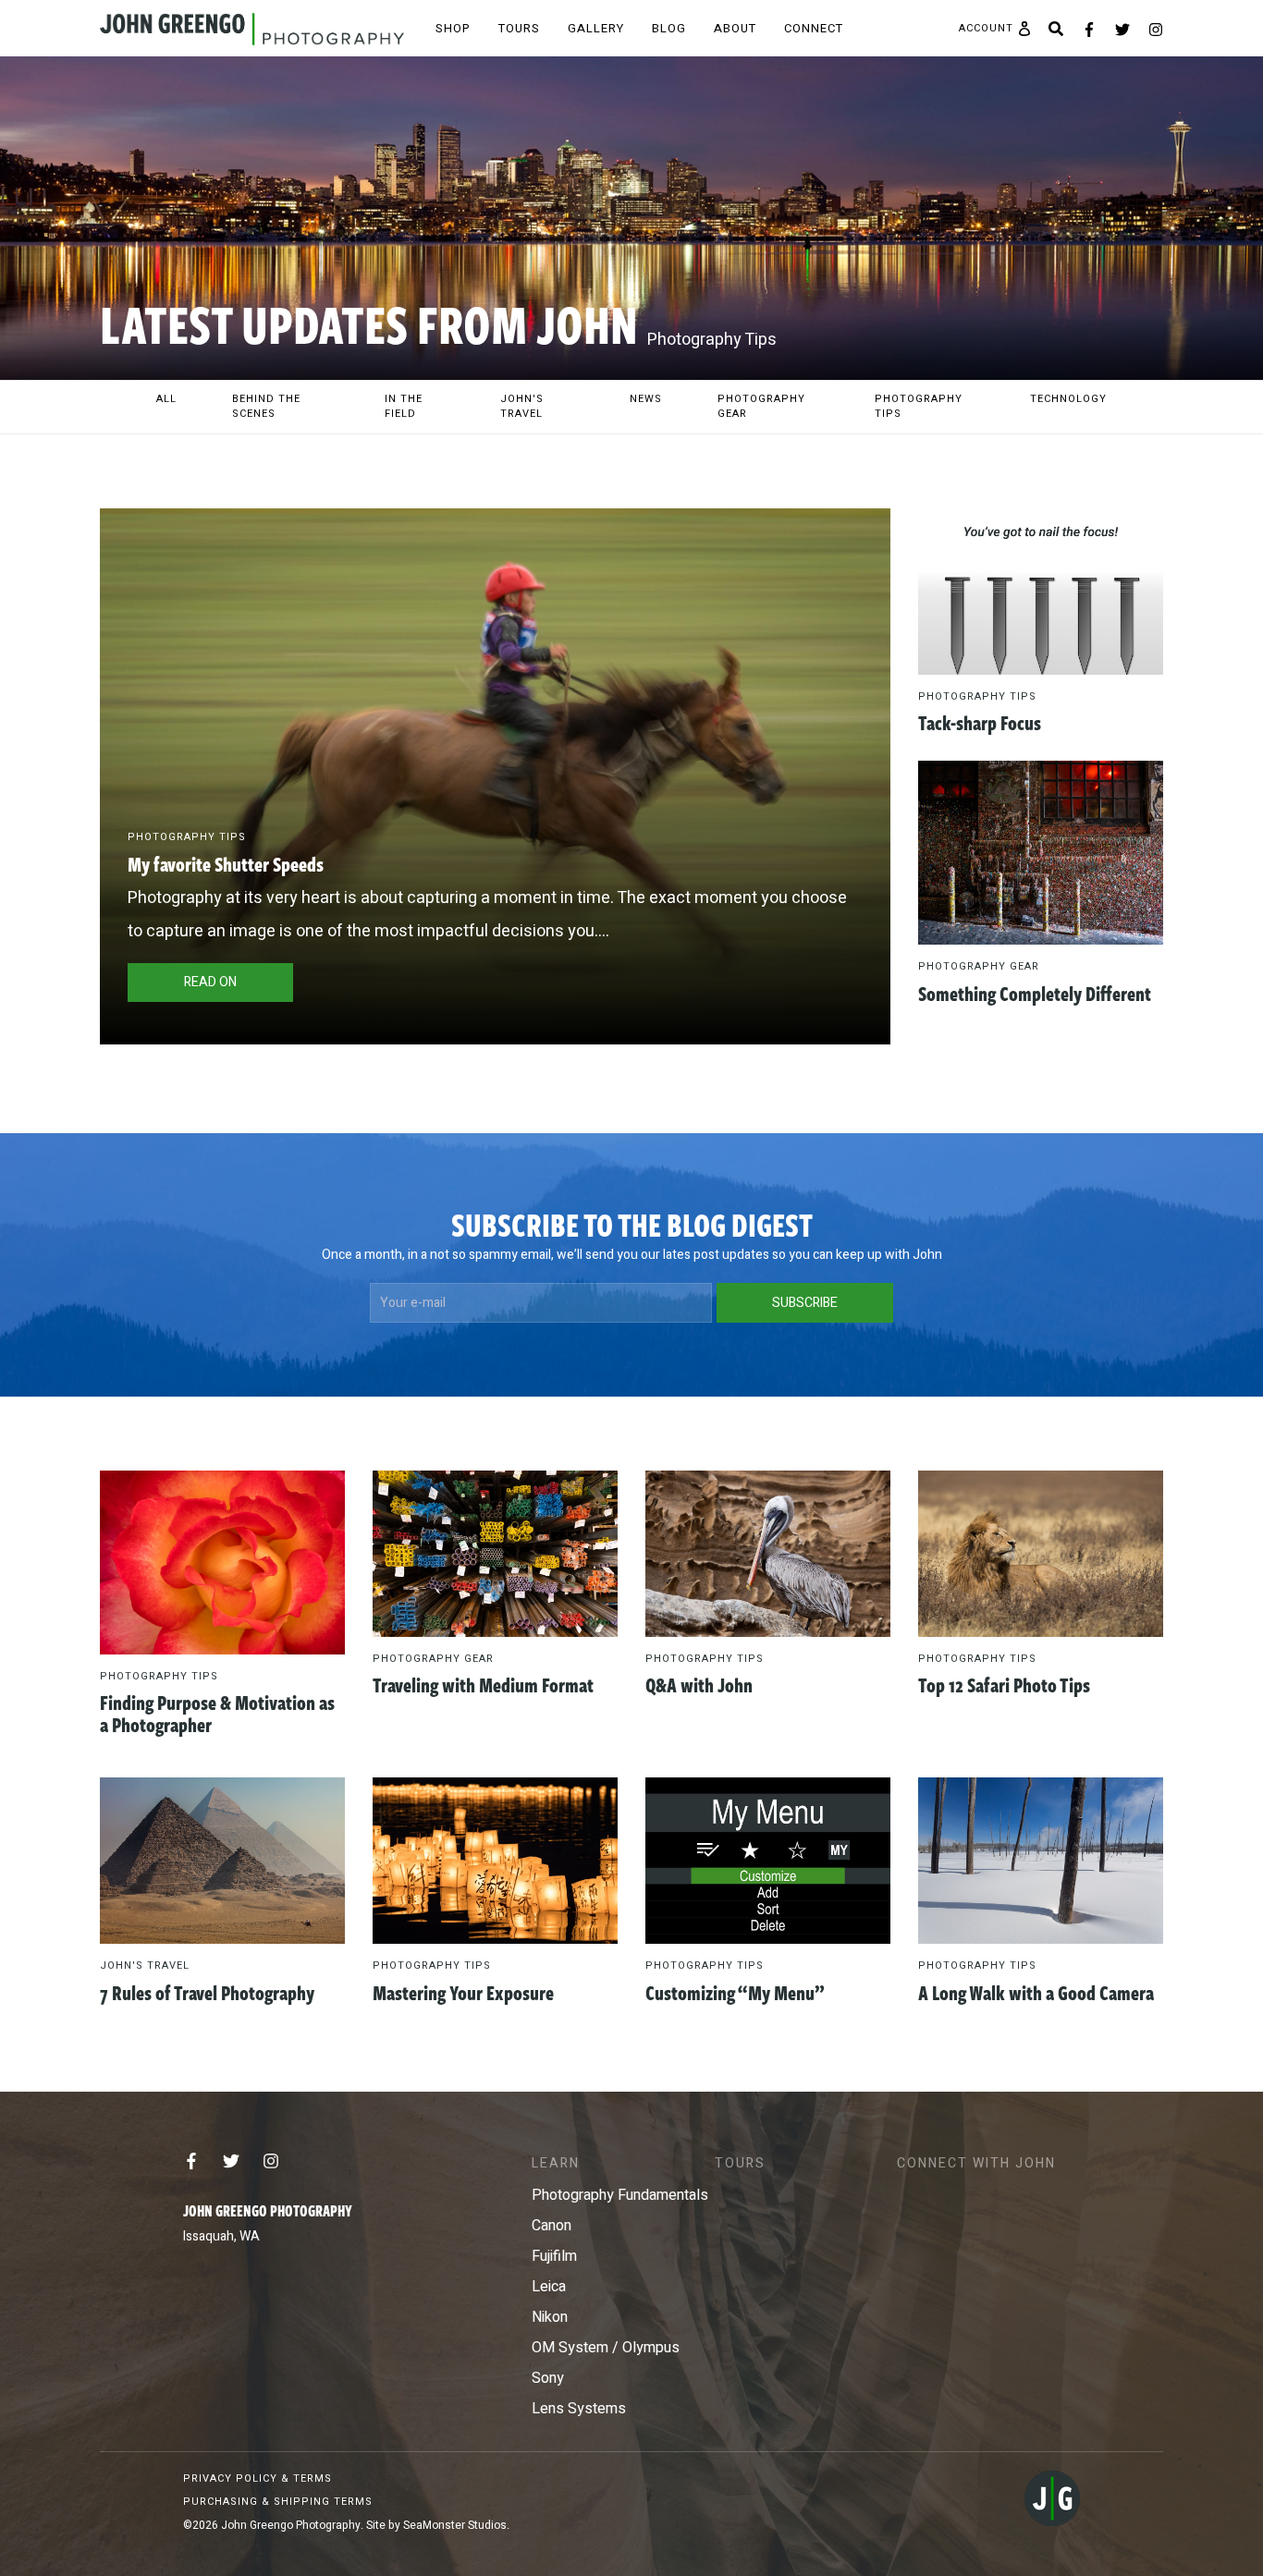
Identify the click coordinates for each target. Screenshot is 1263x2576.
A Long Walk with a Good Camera (1036, 1992)
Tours (519, 28)
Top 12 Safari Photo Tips (1004, 1684)
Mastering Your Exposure (463, 1992)
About (735, 28)
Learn (556, 2163)
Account (986, 29)
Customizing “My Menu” (735, 1992)
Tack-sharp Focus (980, 722)
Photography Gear (979, 966)
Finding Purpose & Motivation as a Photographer (217, 1713)
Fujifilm (554, 2256)
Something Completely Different (1035, 993)
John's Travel (145, 1966)
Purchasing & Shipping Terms (278, 2502)
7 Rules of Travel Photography (207, 1992)
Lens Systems (579, 2409)
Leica (549, 2287)
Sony (548, 2378)
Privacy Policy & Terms (258, 2478)
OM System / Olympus (606, 2348)
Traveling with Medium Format (483, 1684)
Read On (210, 982)
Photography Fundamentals (620, 2195)
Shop (453, 28)
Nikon (550, 2317)
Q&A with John (699, 1684)
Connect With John (976, 2163)
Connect (814, 28)
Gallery (596, 28)
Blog (669, 28)
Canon (552, 2226)
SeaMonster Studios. (456, 2525)
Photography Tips (187, 837)
